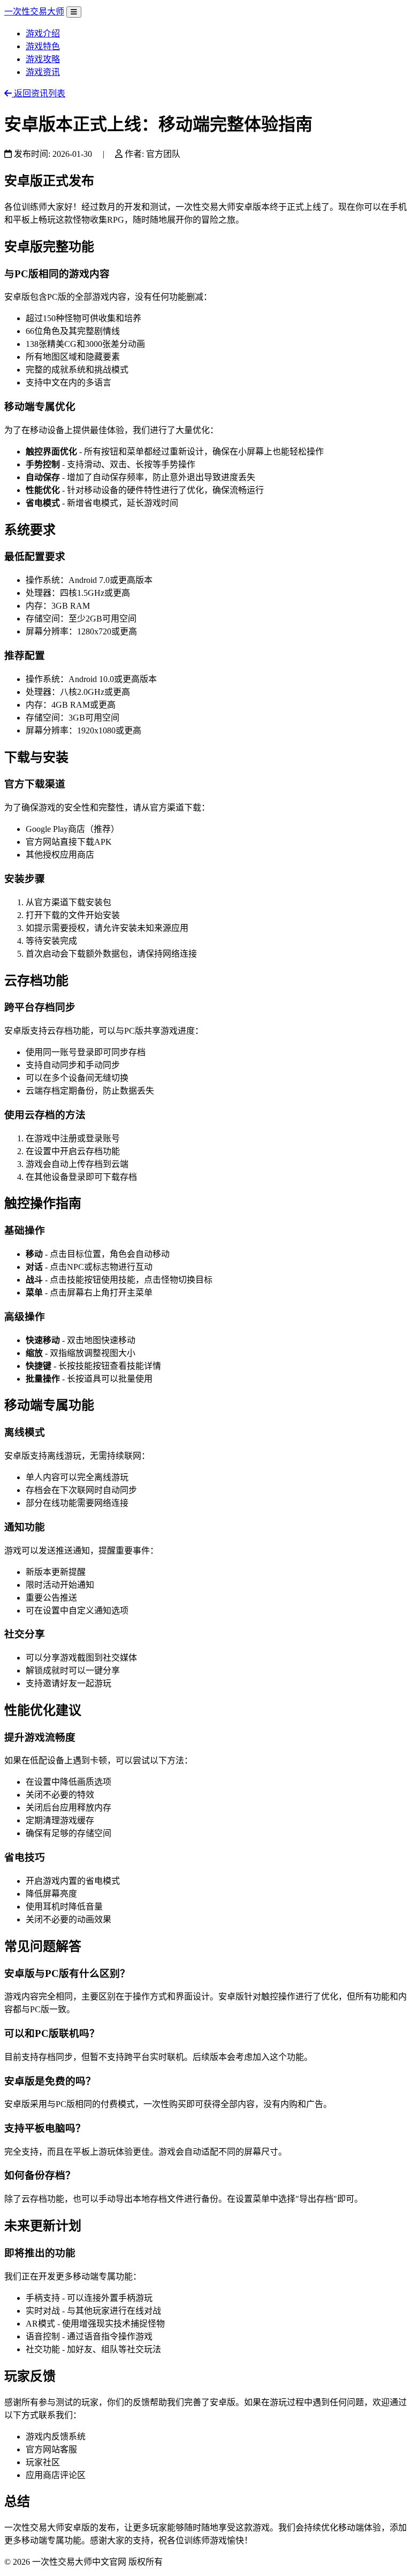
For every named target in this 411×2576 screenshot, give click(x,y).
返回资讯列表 (39, 93)
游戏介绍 (43, 33)
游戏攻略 (43, 59)
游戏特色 (43, 46)
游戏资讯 (43, 72)
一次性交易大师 (34, 12)
